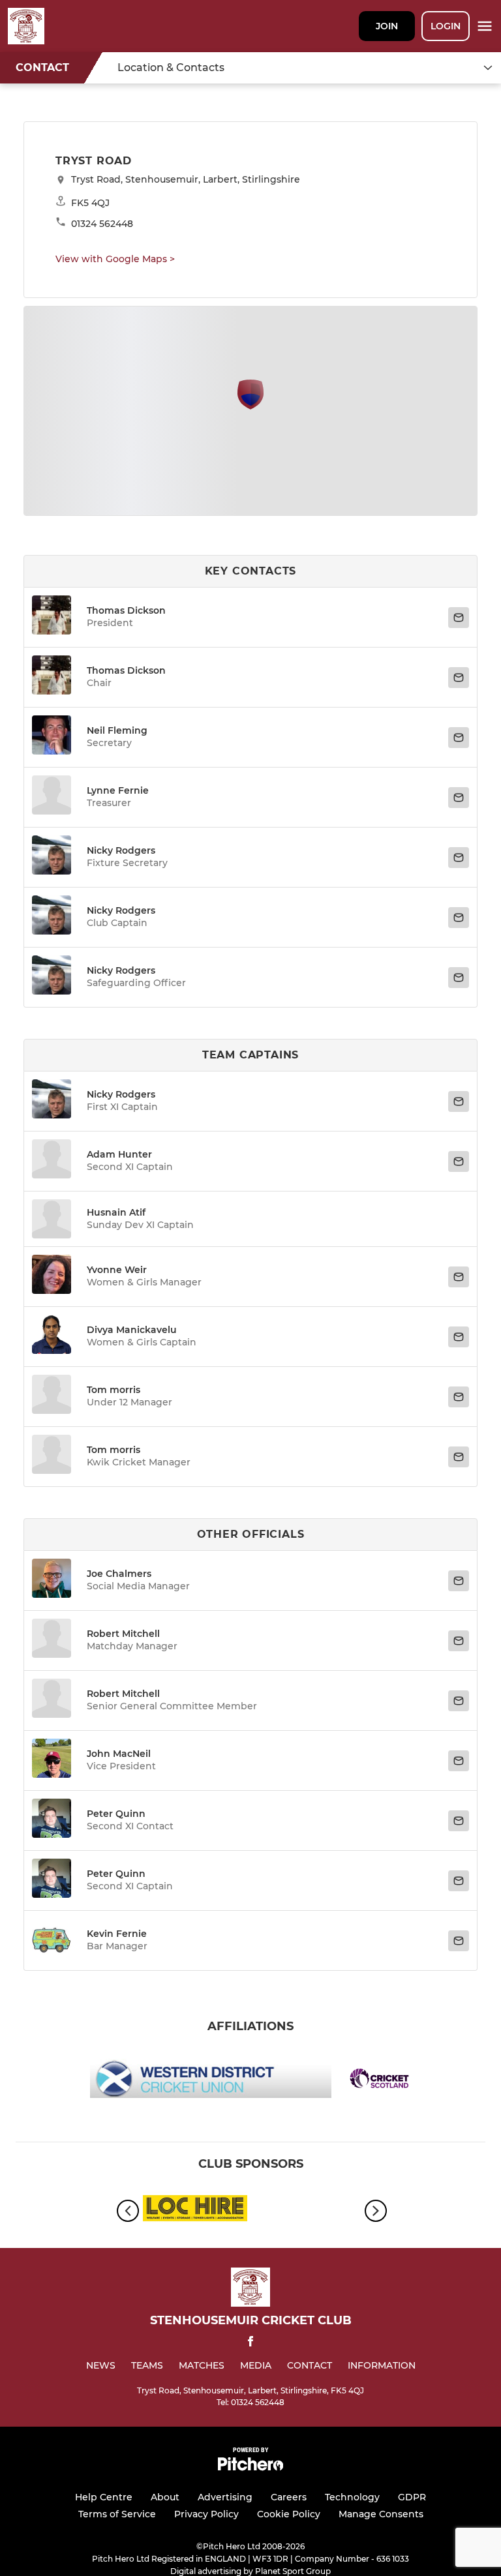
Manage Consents (381, 2514)
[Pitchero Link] (250, 2467)
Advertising (225, 2497)
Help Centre (104, 2497)
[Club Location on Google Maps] (250, 406)
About (165, 2497)
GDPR (412, 2497)
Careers (289, 2497)
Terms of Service (117, 2514)
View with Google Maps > (115, 259)
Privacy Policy (206, 2514)
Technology (352, 2497)
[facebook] (250, 2344)
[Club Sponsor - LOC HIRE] (195, 2210)
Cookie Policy (289, 2514)
